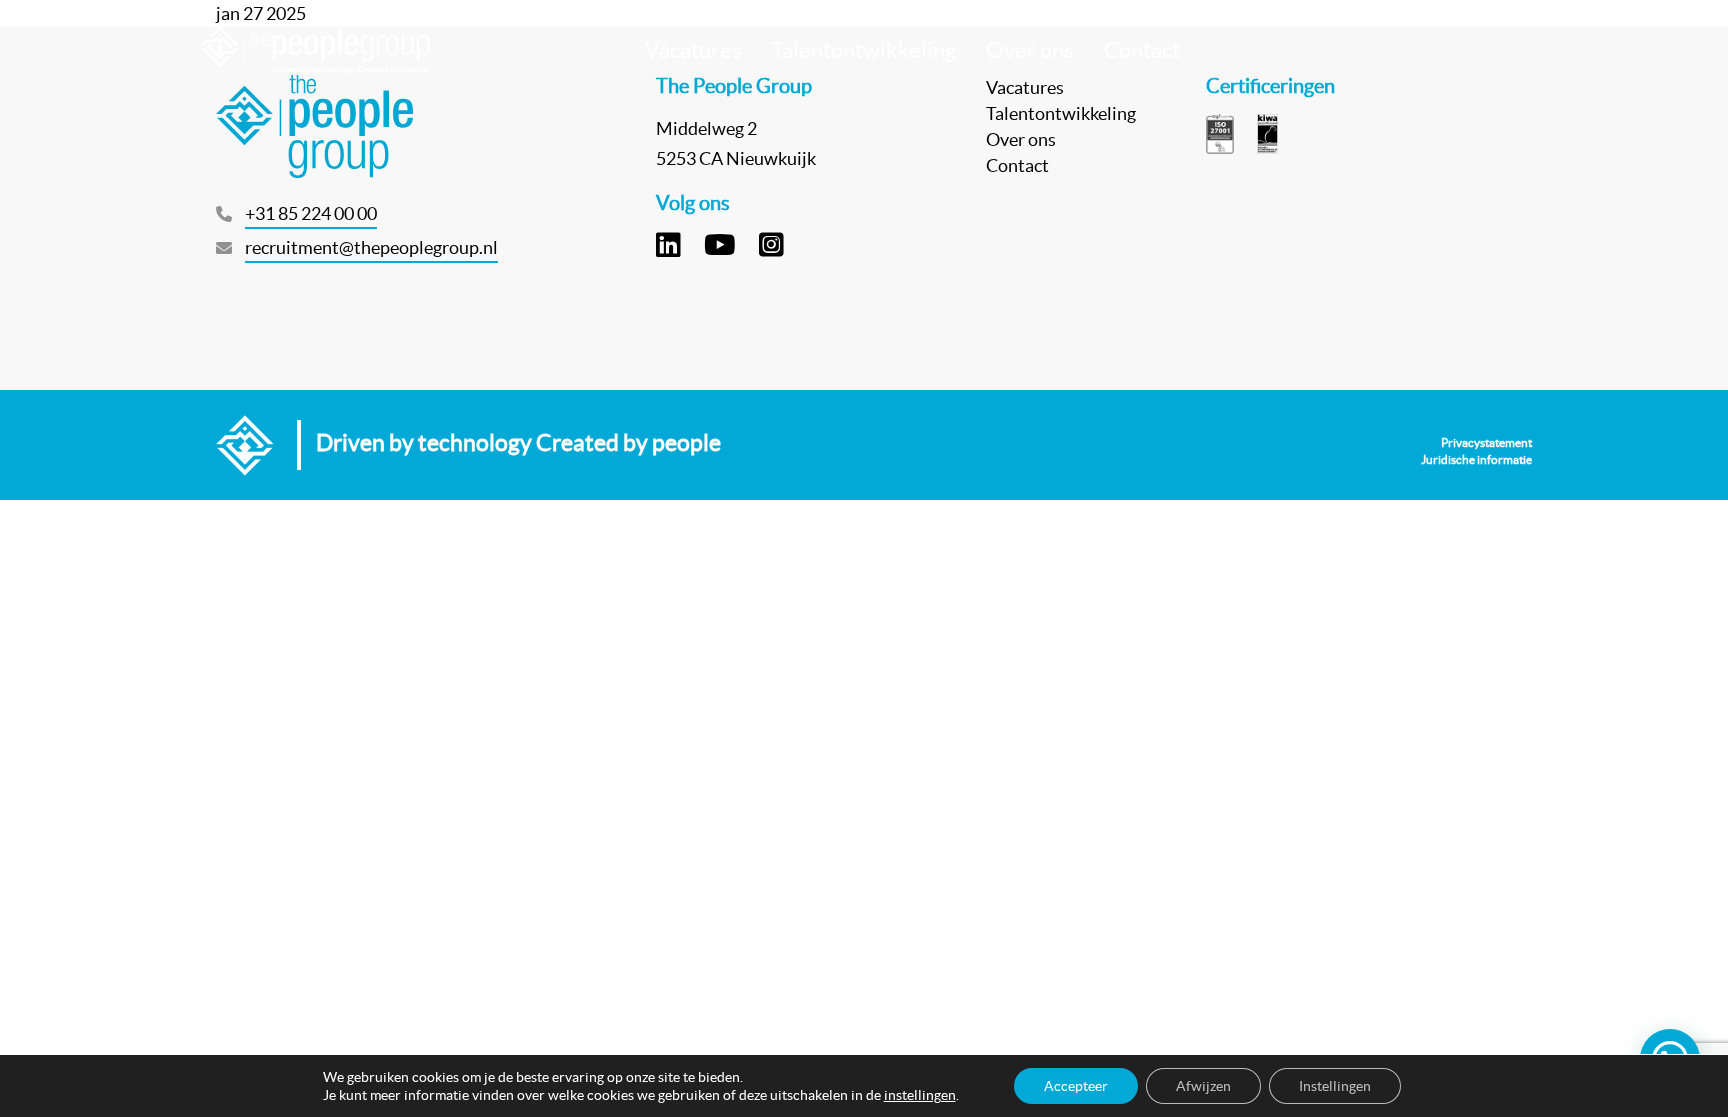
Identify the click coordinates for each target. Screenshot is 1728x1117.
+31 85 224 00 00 (311, 213)
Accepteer (1076, 1086)
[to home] (315, 50)
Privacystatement (1486, 442)
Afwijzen (1203, 1086)
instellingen (920, 1095)
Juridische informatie (1476, 459)
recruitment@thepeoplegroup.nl (371, 247)
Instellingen (1335, 1086)
